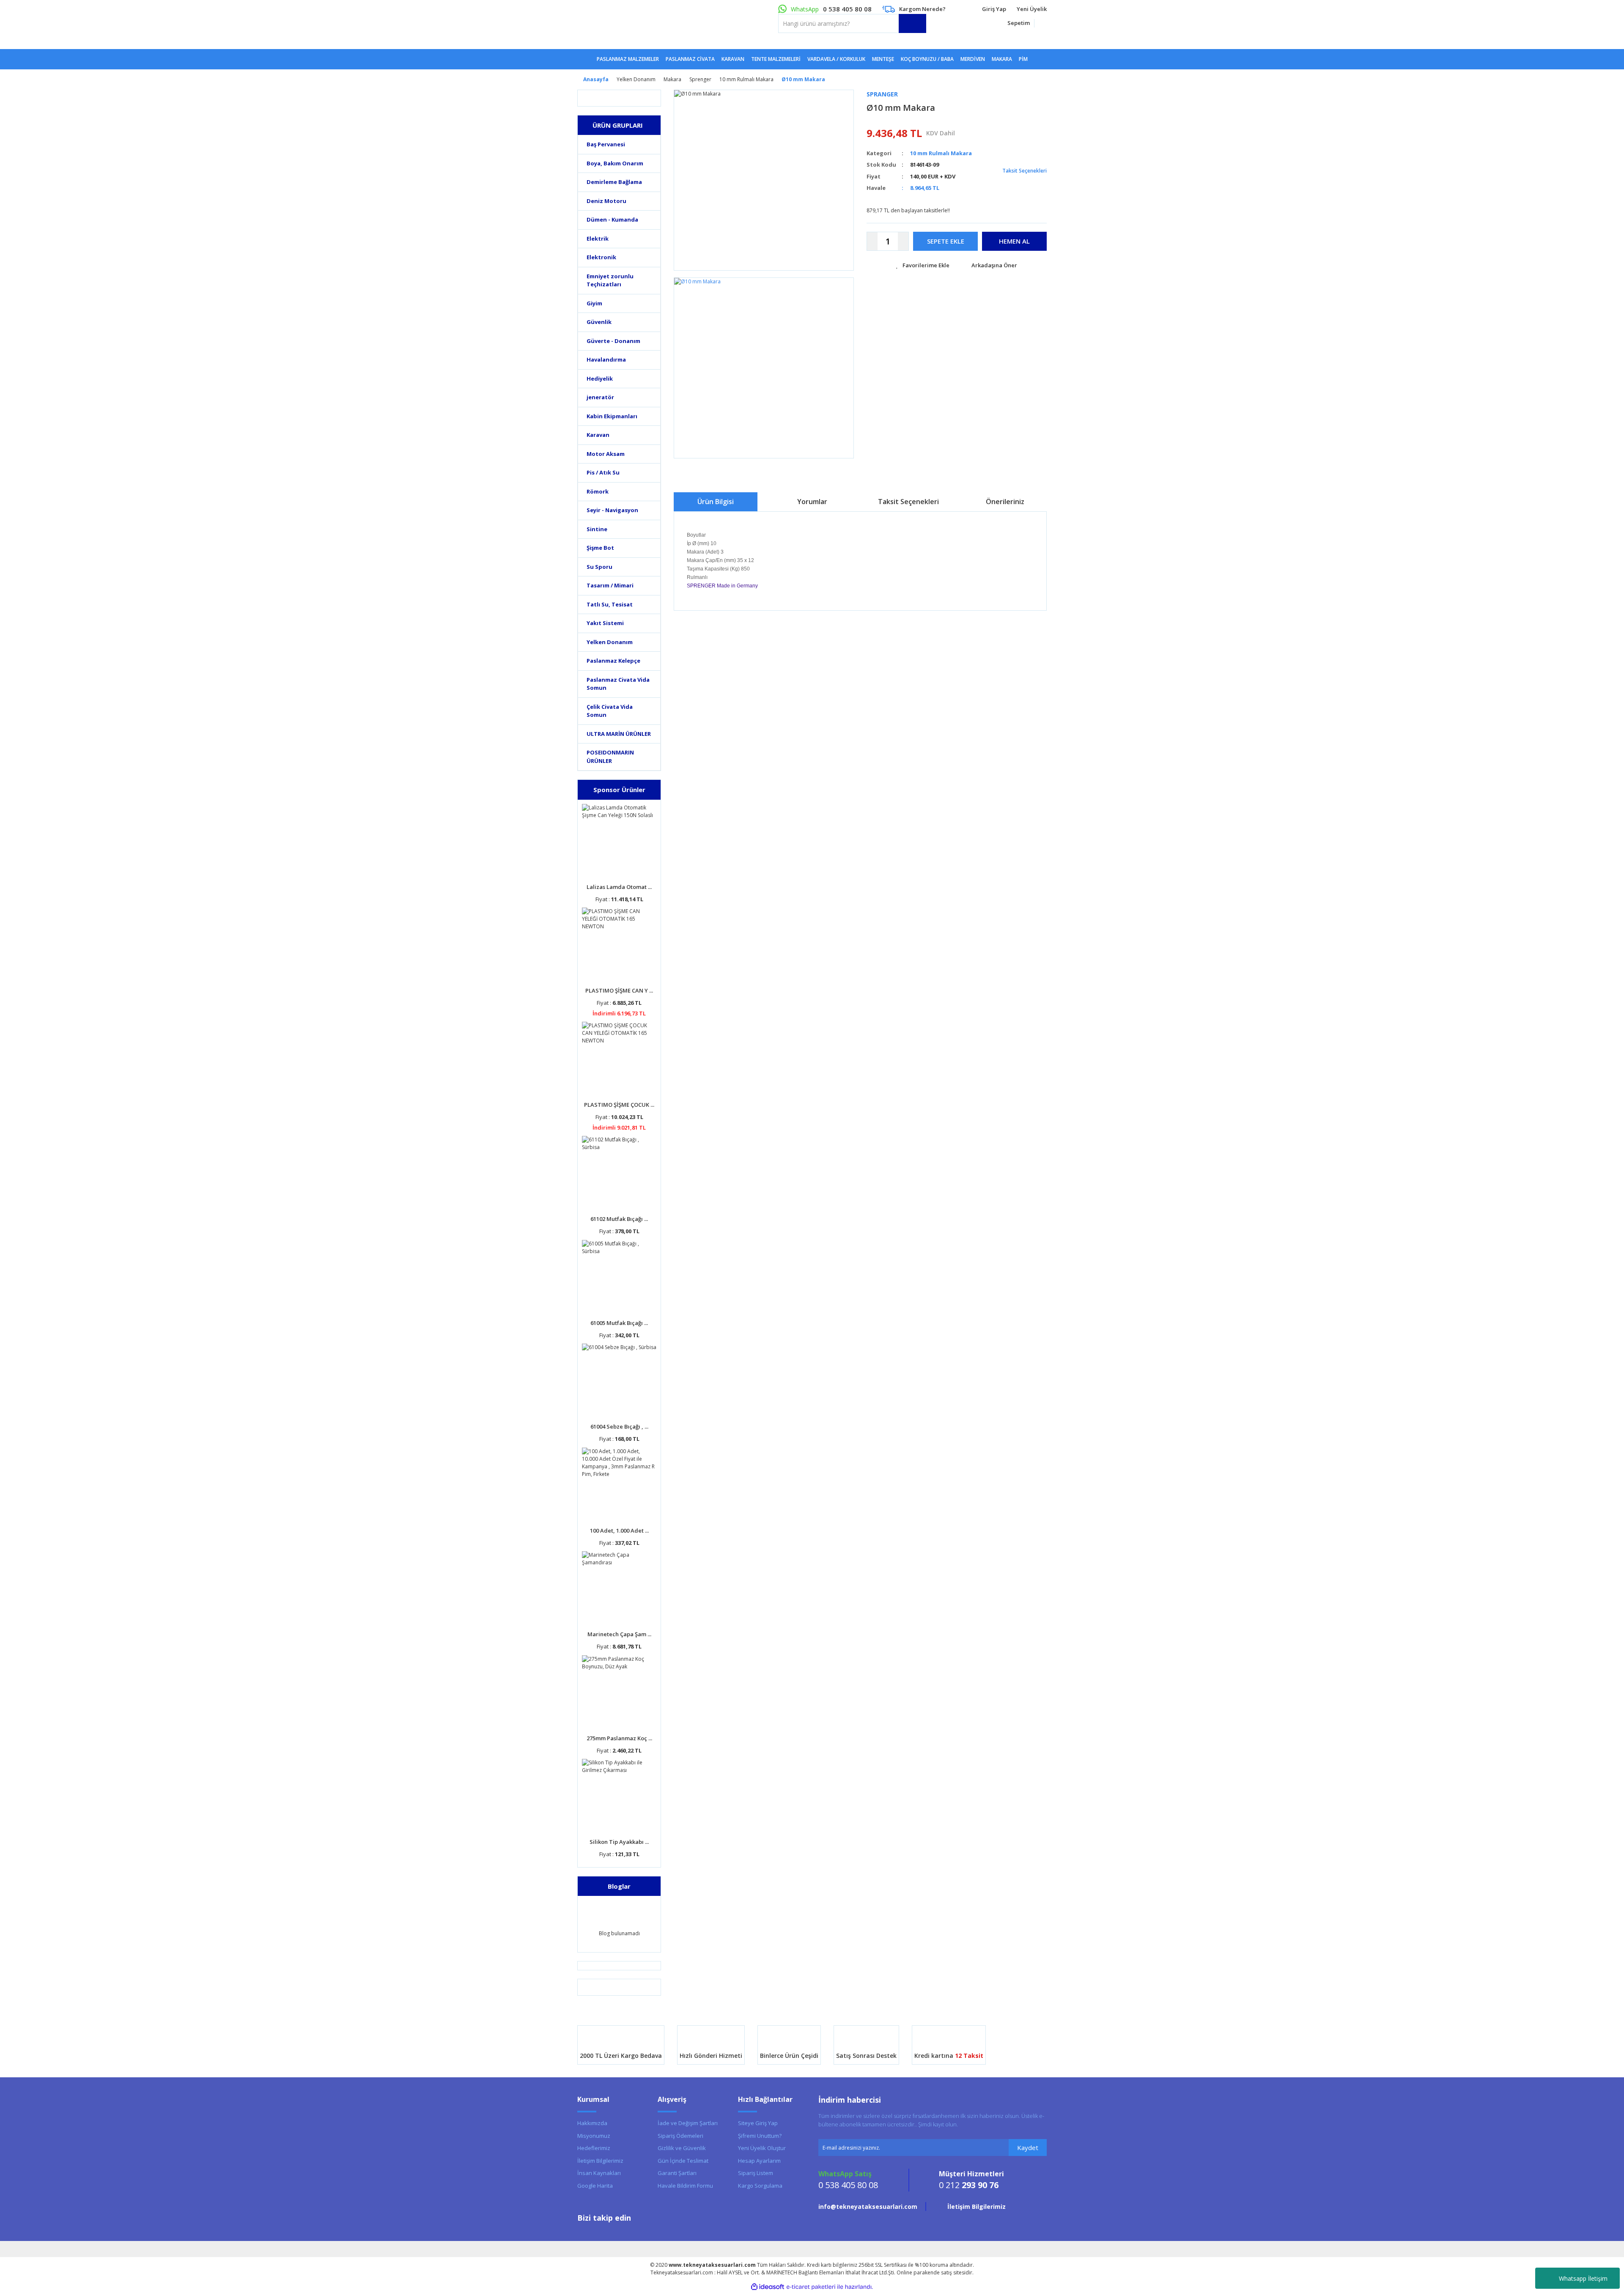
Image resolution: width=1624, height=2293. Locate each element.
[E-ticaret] (811, 2287)
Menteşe (883, 59)
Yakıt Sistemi (605, 623)
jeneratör (600, 397)
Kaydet (1028, 2148)
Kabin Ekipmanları (612, 416)
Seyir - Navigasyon (612, 510)
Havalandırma (606, 359)
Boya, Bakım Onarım (615, 163)
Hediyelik (600, 379)
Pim (1023, 59)
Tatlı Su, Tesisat (610, 604)
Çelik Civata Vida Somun (610, 711)
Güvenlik (599, 322)
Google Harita (595, 2186)
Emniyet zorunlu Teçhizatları (610, 280)
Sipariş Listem (756, 2173)
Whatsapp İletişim (1583, 2278)
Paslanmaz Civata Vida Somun (618, 684)
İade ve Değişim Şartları (688, 2123)
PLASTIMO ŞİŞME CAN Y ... (619, 990)
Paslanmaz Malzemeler (628, 59)
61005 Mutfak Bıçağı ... (619, 1323)
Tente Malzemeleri (776, 59)
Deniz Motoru (606, 201)
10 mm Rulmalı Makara (941, 153)
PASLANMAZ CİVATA (690, 59)
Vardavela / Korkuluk (836, 59)
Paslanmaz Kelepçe (613, 661)
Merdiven (973, 59)
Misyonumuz (594, 2136)
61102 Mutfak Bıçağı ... (619, 1219)
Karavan (598, 435)
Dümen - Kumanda (612, 219)
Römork (598, 491)
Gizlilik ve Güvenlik (682, 2148)
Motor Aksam (606, 454)
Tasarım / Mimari (610, 585)
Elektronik (601, 257)
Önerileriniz (1005, 502)
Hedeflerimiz (594, 2148)
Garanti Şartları (677, 2173)
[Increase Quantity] (903, 241)
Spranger (882, 94)
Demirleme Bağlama (614, 182)
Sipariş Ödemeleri (680, 2136)
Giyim (594, 303)
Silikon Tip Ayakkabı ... (619, 1842)
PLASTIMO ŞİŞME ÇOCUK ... (619, 1105)
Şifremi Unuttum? (760, 2136)
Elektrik (598, 239)
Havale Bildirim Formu (685, 2186)
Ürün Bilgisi (716, 502)
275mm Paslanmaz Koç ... (619, 1738)
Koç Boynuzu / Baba (927, 59)
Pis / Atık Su (603, 472)
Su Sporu (599, 567)
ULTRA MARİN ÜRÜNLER (619, 734)
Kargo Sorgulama (760, 2186)
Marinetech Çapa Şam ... (619, 1634)
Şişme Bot (600, 548)
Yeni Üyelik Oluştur (762, 2148)
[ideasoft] (768, 2287)
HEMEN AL (1014, 241)
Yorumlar (812, 502)
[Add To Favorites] (923, 266)
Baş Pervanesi (606, 144)
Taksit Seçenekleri (1024, 171)
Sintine (597, 529)
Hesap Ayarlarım (759, 2161)
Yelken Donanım (610, 642)
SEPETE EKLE (946, 241)
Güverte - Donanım (613, 341)
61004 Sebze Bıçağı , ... (619, 1426)
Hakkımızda (592, 2123)
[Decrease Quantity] (872, 241)
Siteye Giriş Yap (758, 2123)
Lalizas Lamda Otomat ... (619, 887)
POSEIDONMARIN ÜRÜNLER (610, 757)
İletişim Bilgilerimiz (600, 2161)
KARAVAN (733, 59)
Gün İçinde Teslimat (683, 2161)
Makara (1002, 59)
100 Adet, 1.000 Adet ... (619, 1530)
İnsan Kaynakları (599, 2173)
